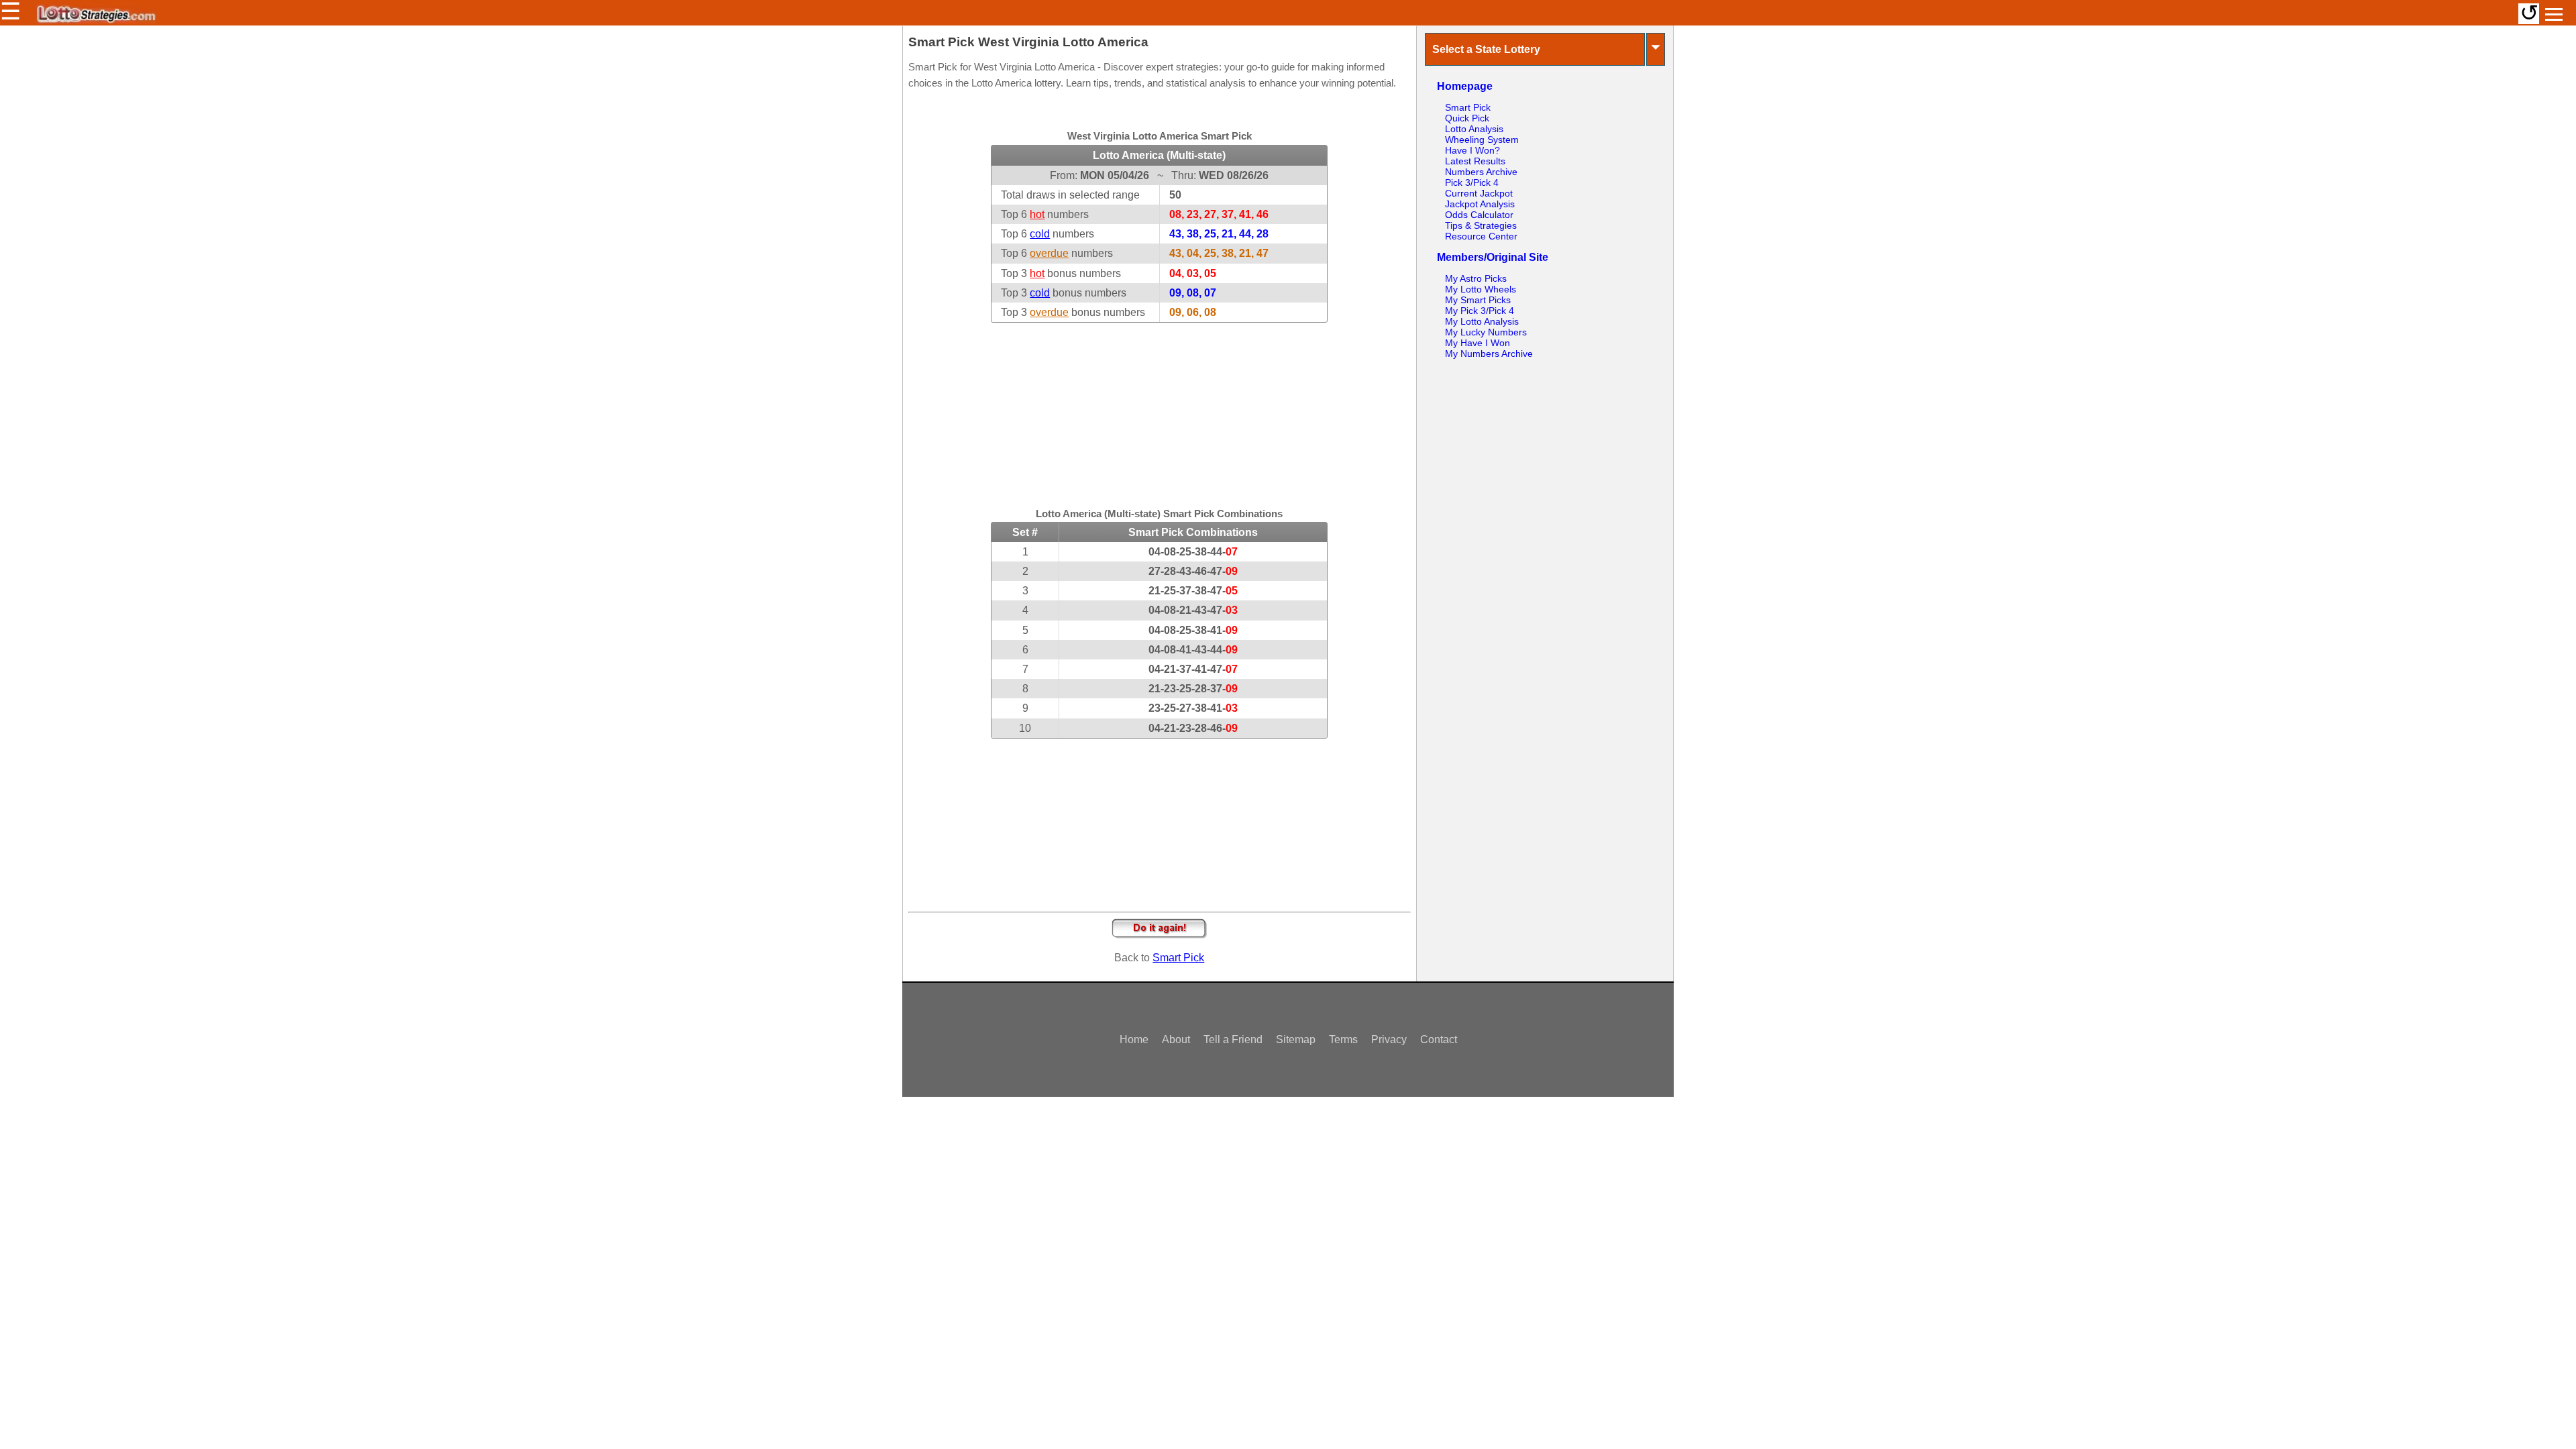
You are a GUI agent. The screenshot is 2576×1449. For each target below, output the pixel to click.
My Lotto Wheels (1481, 289)
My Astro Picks (1476, 278)
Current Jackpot (1479, 193)
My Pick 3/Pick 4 (1480, 311)
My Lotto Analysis (1482, 321)
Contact (1439, 1039)
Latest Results (1475, 161)
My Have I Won (1478, 343)
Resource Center (1481, 236)
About (1176, 1039)
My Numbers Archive (1489, 354)
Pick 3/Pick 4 (1472, 182)
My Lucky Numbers (1486, 332)
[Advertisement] (1159, 407)
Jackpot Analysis (1480, 204)
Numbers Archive (1481, 172)
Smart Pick (1178, 958)
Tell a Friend (1233, 1039)
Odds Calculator (1479, 215)
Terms (1343, 1039)
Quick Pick (1467, 118)
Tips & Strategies (1481, 225)
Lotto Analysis (1474, 129)
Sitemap (1296, 1039)
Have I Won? (1472, 150)
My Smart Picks (1478, 300)
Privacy (1389, 1039)
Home (1134, 1039)
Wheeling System (1482, 140)
